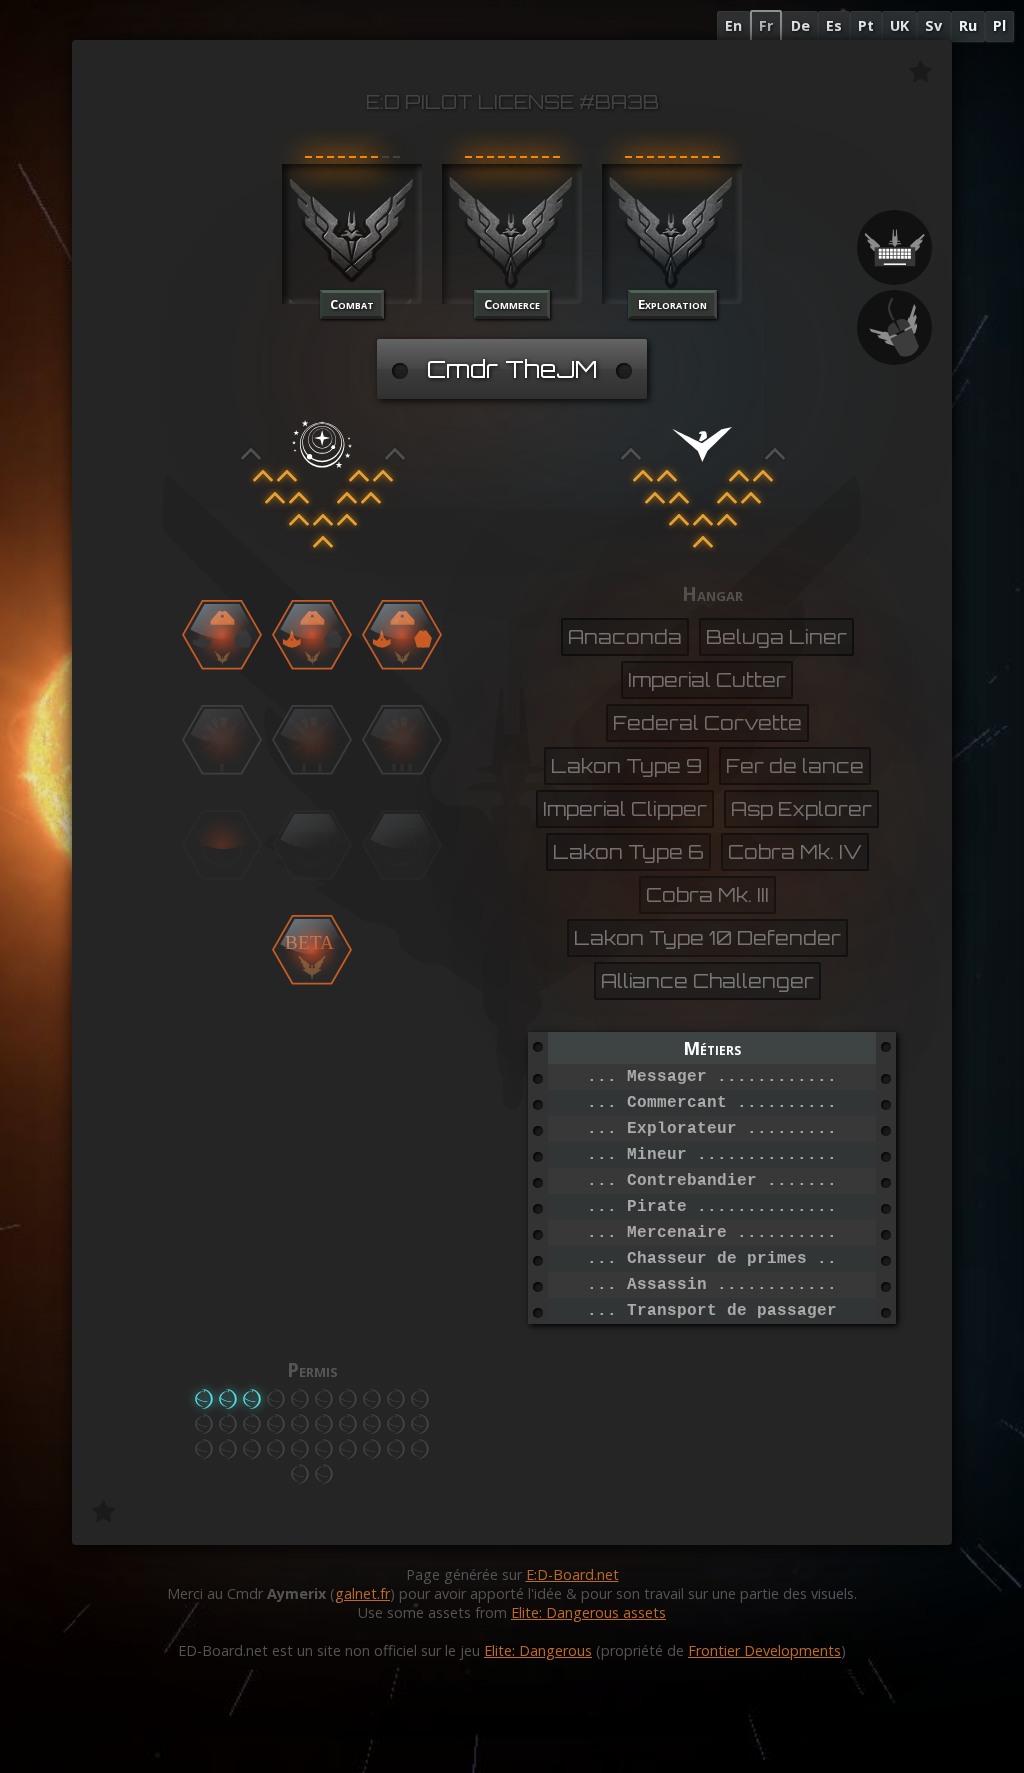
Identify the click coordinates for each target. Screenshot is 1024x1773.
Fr (766, 25)
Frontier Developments (764, 1650)
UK (899, 25)
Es (834, 25)
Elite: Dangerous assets (588, 1612)
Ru (968, 25)
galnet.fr (362, 1593)
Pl (999, 25)
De (800, 25)
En (733, 25)
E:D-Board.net (572, 1574)
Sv (933, 25)
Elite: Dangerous (538, 1650)
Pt (866, 25)
